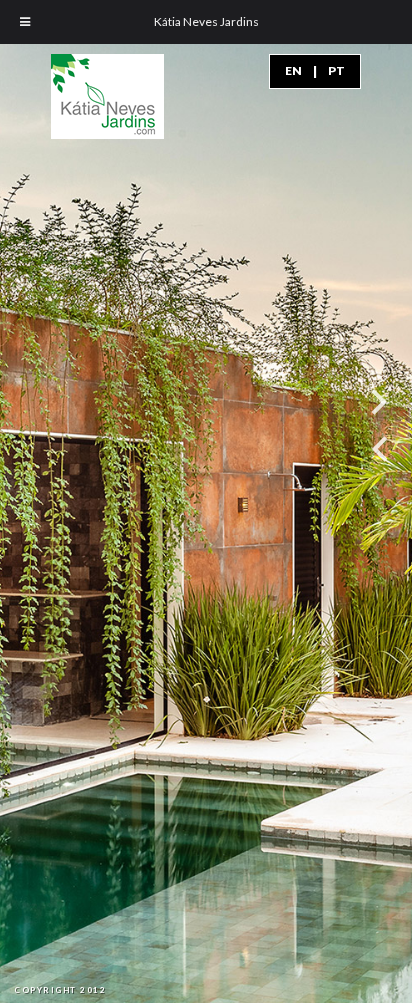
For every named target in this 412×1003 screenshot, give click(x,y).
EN (293, 70)
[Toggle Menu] (25, 22)
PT (336, 70)
